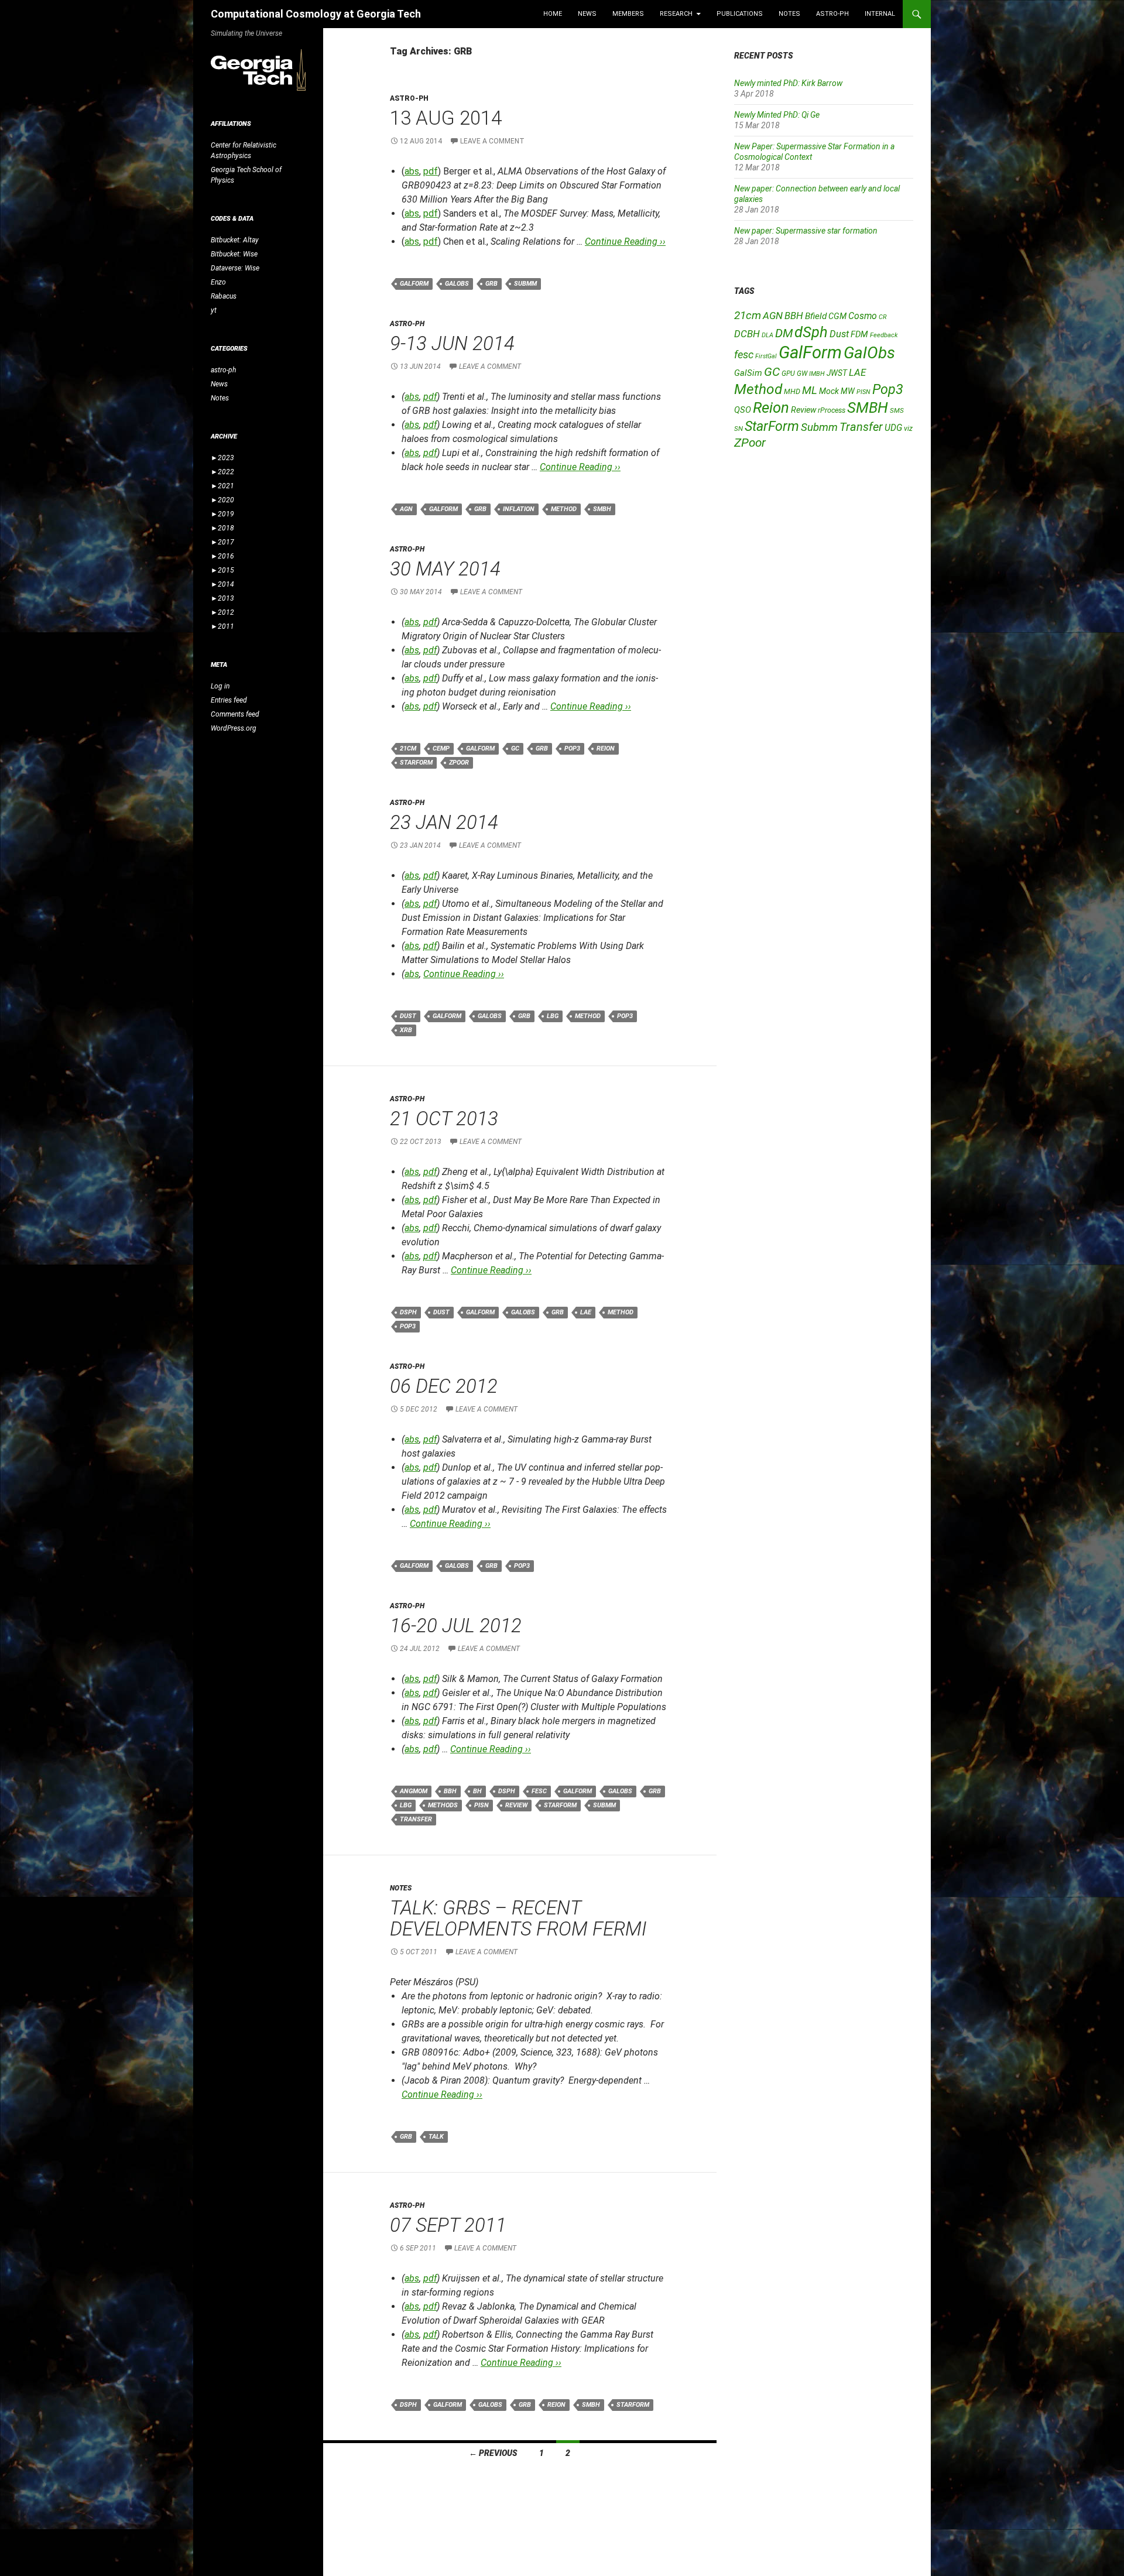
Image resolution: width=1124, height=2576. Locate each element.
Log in (220, 686)
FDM (859, 334)
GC (515, 749)
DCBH (747, 334)
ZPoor (459, 763)
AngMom (414, 1791)
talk (436, 2137)
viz (908, 429)
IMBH (817, 374)
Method (564, 509)
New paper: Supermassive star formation (806, 231)
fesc (539, 1791)
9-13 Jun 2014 (452, 343)
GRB (491, 284)
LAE (586, 1312)
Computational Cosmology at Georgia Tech (316, 14)
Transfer (416, 1819)
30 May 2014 (445, 569)
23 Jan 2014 (444, 822)
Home (553, 14)
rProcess (832, 410)
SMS (897, 410)
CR (883, 317)
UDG (893, 428)
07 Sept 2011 (448, 2225)
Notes (789, 14)
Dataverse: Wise (235, 268)
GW (802, 374)
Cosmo (863, 316)
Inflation (519, 509)
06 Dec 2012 (444, 1386)
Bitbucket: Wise (234, 254)
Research (676, 14)
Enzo (218, 282)
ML (810, 390)
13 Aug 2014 (446, 118)
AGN (406, 509)
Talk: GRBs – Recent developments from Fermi (518, 1918)
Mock (829, 391)
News (587, 14)
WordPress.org (234, 728)
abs (412, 171)
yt (214, 310)
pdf (431, 171)
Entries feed (229, 700)
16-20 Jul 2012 (456, 1626)
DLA (767, 335)
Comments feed (235, 714)
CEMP (441, 749)
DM (784, 333)
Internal (880, 14)
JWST (837, 373)
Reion (606, 749)
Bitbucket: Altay (235, 240)
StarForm (416, 763)
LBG (553, 1016)
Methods (443, 1805)
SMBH (602, 509)
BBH (450, 1791)
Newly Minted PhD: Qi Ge (777, 115)
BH (477, 1791)
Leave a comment (492, 141)
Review (516, 1805)
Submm (525, 284)
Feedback (884, 335)
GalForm (414, 284)
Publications (740, 14)
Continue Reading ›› (625, 241)
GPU (788, 374)
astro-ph (832, 14)
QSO (743, 410)
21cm (408, 749)
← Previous (493, 2453)
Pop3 (572, 749)
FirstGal (766, 356)
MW (848, 391)
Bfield (816, 316)
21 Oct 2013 (444, 1119)
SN (739, 429)
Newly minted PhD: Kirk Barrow (788, 83)
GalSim (748, 373)
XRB (406, 1030)
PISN (482, 1805)
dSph (408, 1312)
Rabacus (224, 296)
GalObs (457, 284)
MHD (792, 391)
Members (628, 14)
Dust (408, 1016)
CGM (837, 316)
